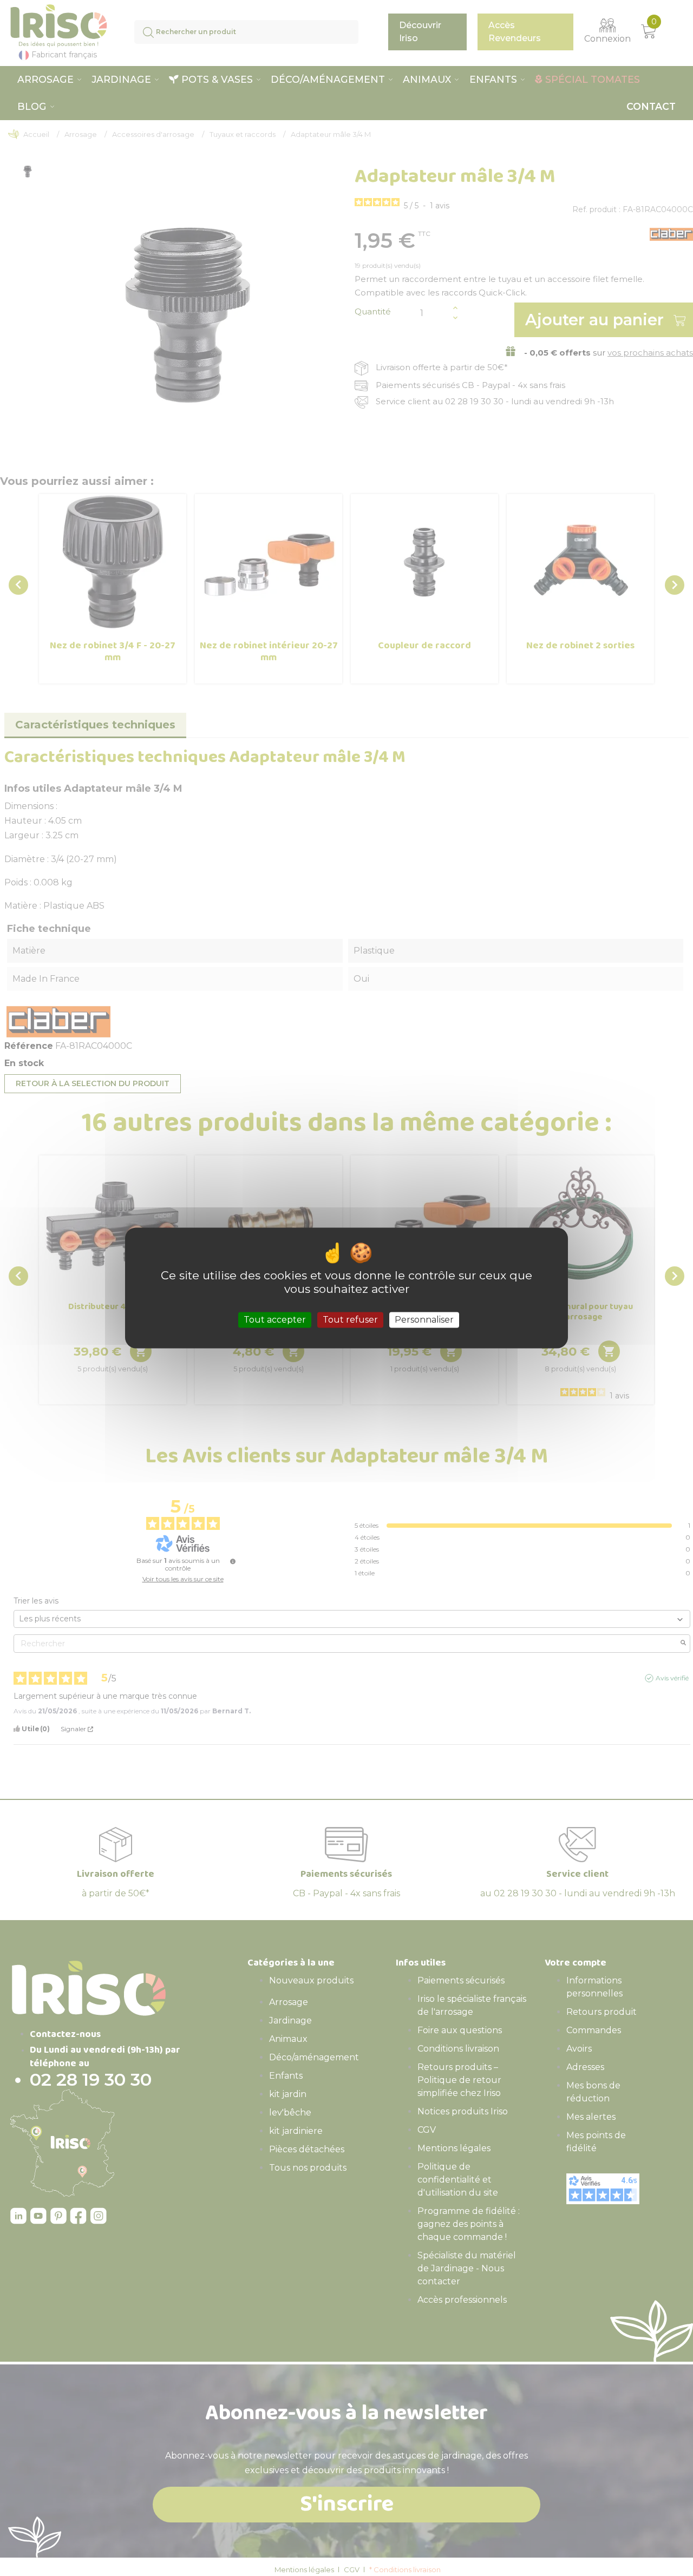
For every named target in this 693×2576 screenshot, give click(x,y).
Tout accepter (275, 1320)
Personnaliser (424, 1320)
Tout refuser (350, 1320)
